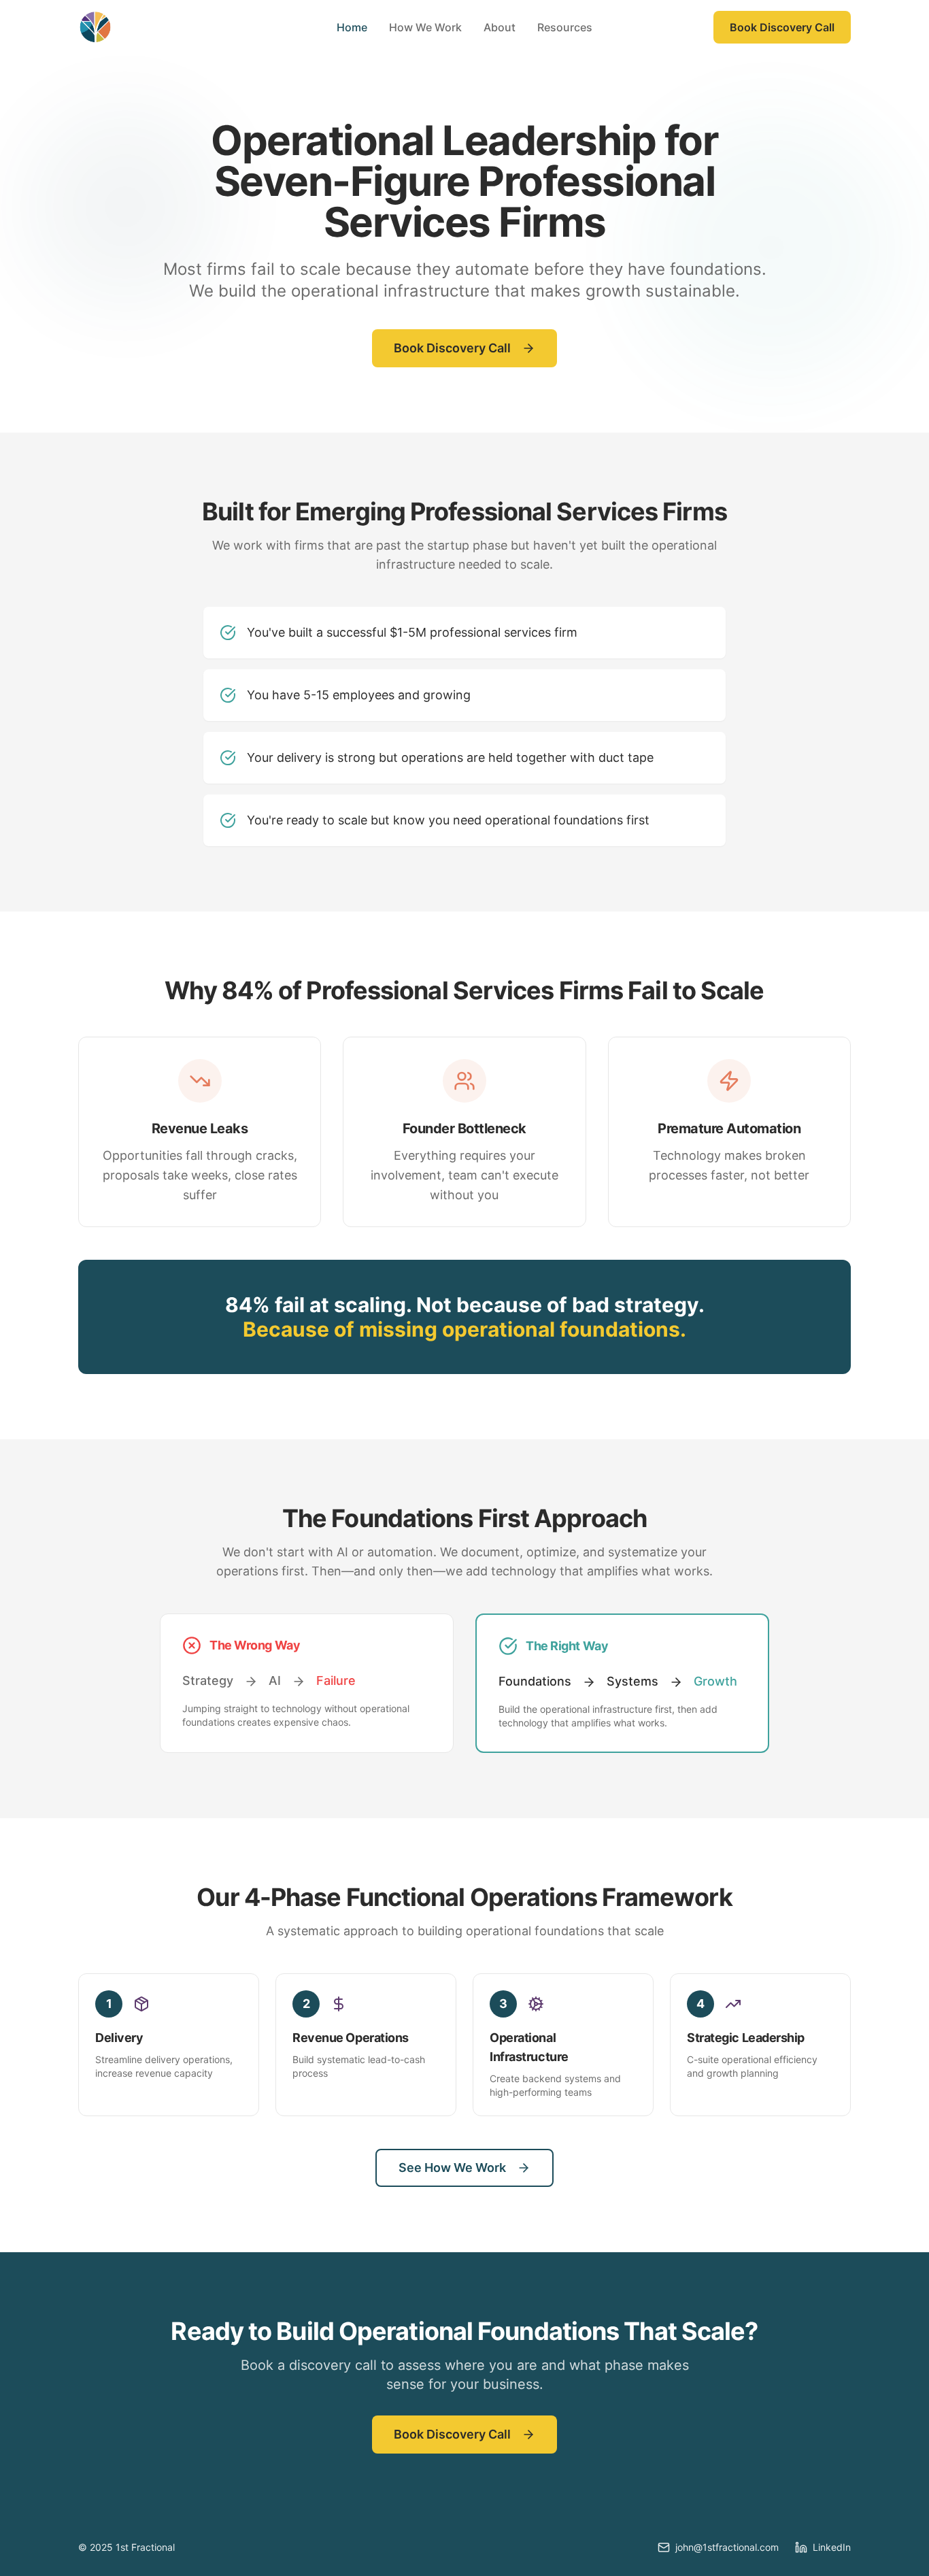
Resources (565, 27)
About (500, 27)
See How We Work (452, 2168)
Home (352, 27)
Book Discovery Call (782, 27)
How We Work (425, 27)
